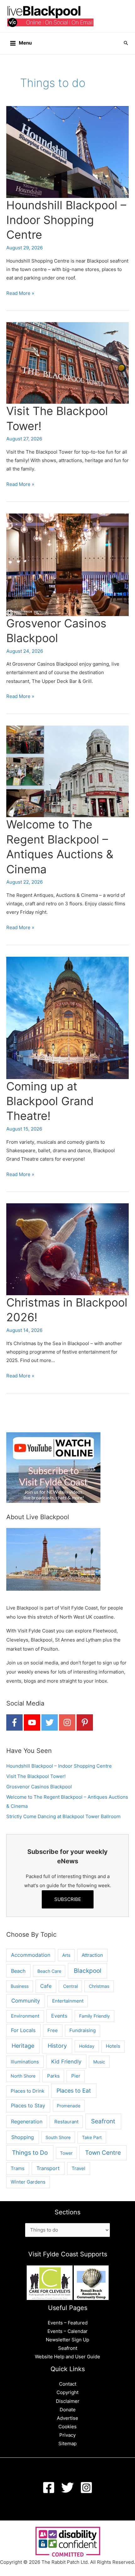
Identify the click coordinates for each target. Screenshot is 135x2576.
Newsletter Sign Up (67, 2340)
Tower (66, 2153)
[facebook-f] (14, 1722)
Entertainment (68, 2001)
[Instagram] (86, 2488)
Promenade (69, 2106)
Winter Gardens (28, 2182)
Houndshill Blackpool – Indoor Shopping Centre (66, 220)
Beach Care (49, 1971)
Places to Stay (28, 2106)
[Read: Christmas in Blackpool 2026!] (67, 1249)
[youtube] (32, 1722)
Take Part (92, 2137)
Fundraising (83, 2030)
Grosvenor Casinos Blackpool (39, 1787)
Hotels (113, 2046)
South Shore (58, 2137)
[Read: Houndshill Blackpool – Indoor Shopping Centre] (67, 152)
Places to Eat (74, 2091)
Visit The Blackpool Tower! (36, 1776)
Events (59, 2016)
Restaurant (66, 2122)
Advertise (67, 2418)
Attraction (92, 1955)
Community (26, 2001)
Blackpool (88, 1971)
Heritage (23, 2046)
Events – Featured (68, 2323)
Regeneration (27, 2122)
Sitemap (67, 2444)
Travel (78, 2168)
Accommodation (31, 1955)
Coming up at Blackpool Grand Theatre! (50, 1101)
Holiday (87, 2046)
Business (20, 1986)
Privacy (67, 2435)
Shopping (23, 2137)
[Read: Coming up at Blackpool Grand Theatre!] (67, 1018)
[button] (126, 43)
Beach (18, 1971)
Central (70, 1986)
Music (99, 2062)
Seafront (103, 2121)
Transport (48, 2168)
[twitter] (50, 1722)
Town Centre (103, 2153)
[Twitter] (67, 2488)
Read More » (20, 294)
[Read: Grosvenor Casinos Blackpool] (67, 564)
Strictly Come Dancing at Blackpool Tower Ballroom (63, 1817)
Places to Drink (27, 2091)
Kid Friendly (66, 2062)
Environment (25, 2016)
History (57, 2046)
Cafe (46, 1986)
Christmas (99, 1986)
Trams (18, 2168)
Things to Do (30, 2153)
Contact (68, 2384)
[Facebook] (49, 2488)
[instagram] (67, 1722)
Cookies (67, 2427)
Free (53, 2030)
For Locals (23, 2030)
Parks (53, 2076)
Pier (76, 2076)
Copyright (67, 2392)
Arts (66, 1955)
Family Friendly (94, 2016)
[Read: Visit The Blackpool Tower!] (67, 363)
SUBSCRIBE (68, 1899)
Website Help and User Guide (67, 2357)
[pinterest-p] (85, 1722)
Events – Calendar (67, 2331)
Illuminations (25, 2062)
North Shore (23, 2076)
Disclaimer (68, 2401)
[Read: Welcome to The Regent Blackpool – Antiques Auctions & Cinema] (67, 771)
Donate (68, 2410)
